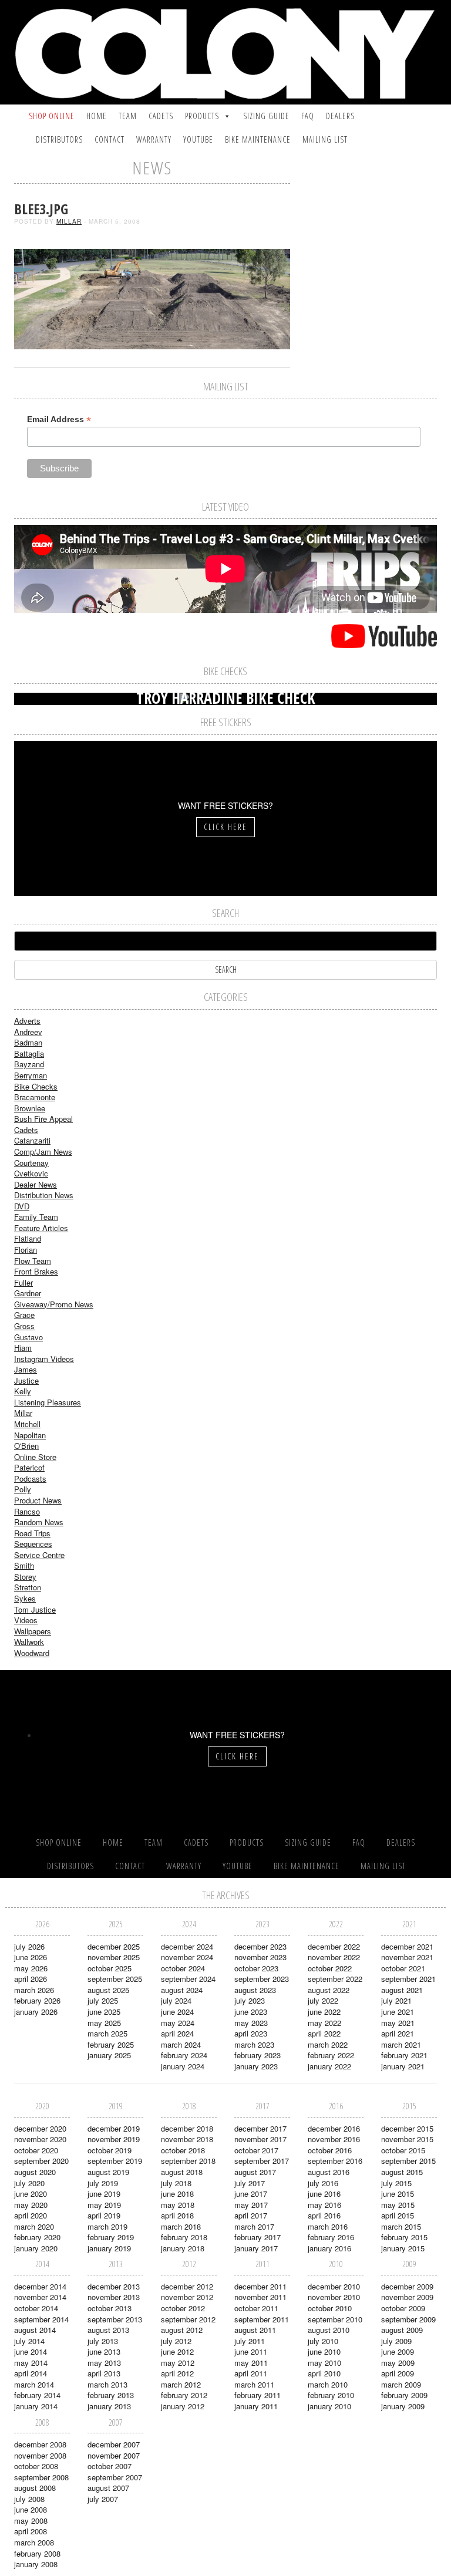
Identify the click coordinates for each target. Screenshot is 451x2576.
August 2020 (35, 2172)
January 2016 (329, 2248)
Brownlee (30, 1108)
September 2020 (41, 2161)
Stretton (28, 1587)
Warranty (154, 139)
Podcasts (30, 1478)
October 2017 (256, 2150)
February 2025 (111, 2044)
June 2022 (324, 2012)
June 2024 (177, 2012)
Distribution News (44, 1195)
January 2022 (329, 2066)
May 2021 (398, 2023)
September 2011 (262, 2319)
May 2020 (31, 2205)
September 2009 (408, 2319)
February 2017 (258, 2237)
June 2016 (324, 2194)
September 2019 (115, 2161)
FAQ (308, 116)
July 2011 (250, 2341)
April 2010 (324, 2373)
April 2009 (398, 2373)
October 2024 (183, 1968)
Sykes (25, 1598)
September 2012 (188, 2319)
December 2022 (334, 1946)
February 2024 (184, 2055)
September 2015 (408, 2161)
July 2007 (103, 2499)
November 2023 (260, 1957)
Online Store (35, 1457)
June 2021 (398, 2012)
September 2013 (115, 2319)
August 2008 (35, 2488)
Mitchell (27, 1424)
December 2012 (187, 2286)
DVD (22, 1206)
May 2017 (251, 2205)
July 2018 (176, 2183)
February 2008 (37, 2553)
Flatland (28, 1238)
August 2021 (402, 1990)
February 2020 (37, 2237)
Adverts (27, 1021)
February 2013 (111, 2395)
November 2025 (114, 1957)
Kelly (23, 1391)
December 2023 (260, 1946)
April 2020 (31, 2215)
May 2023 (251, 2023)
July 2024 (176, 2000)
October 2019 (110, 2150)
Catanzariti (32, 1140)
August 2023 (255, 1990)
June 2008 (31, 2509)
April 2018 (177, 2215)
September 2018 (188, 2161)
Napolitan (30, 1435)
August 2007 (108, 2488)
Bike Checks (36, 1086)
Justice (26, 1380)
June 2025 (104, 2012)
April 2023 (251, 2033)
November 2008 (40, 2455)
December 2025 (114, 1946)
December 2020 (40, 2128)
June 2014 (31, 2351)
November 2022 (334, 1957)
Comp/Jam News (43, 1152)
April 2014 (31, 2373)
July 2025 (103, 2000)
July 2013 (103, 2341)
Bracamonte (35, 1097)
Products (202, 116)
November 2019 (114, 2139)
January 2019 (109, 2248)
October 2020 (36, 2150)
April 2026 (31, 1979)
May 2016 (324, 2205)
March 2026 (34, 1990)
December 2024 (187, 1946)
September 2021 (408, 1979)
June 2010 (324, 2351)
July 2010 (323, 2341)
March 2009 (401, 2384)
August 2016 (329, 2172)
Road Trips (32, 1533)
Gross (24, 1326)
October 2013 (110, 2308)
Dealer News (36, 1184)
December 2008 (40, 2444)
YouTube (198, 139)
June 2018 (177, 2194)
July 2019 (103, 2183)
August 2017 (255, 2172)
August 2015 (402, 2172)
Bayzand (29, 1064)
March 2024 (181, 2044)
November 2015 (407, 2139)
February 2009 (404, 2395)
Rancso (27, 1511)
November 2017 (260, 2139)
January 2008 (36, 2564)
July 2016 (323, 2183)
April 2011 (251, 2373)
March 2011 (254, 2384)
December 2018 (187, 2128)
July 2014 (29, 2341)
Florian (26, 1250)
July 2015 (396, 2183)
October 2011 (256, 2308)
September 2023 (262, 1979)
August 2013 (108, 2330)
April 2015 (398, 2215)
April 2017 (251, 2215)
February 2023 (258, 2055)
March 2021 (401, 2044)
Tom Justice (35, 1609)
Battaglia (29, 1053)
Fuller (23, 1282)
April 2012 (177, 2373)
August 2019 (108, 2172)
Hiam (23, 1348)
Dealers (340, 116)
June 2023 (251, 2012)
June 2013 (104, 2351)
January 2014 (36, 2406)
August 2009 (402, 2330)
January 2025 (109, 2055)
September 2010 (335, 2319)
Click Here (225, 827)
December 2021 (407, 1946)
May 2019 (104, 2205)
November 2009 (407, 2297)
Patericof (29, 1467)
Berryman (31, 1075)
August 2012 (182, 2330)
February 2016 (331, 2237)
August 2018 (182, 2172)
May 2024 (178, 2023)
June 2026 (31, 1957)
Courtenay (31, 1163)
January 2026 (36, 2012)
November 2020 (40, 2139)
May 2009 (398, 2363)
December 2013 (114, 2286)
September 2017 (262, 2161)
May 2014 (31, 2363)
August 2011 (255, 2330)
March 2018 (181, 2226)
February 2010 (331, 2395)
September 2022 (335, 1979)
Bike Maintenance (258, 139)
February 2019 (111, 2237)
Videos (26, 1620)
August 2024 (182, 1990)
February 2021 (404, 2055)
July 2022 (323, 2000)
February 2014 (37, 2395)
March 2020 (34, 2226)
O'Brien (26, 1446)
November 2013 (114, 2297)
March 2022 (328, 2044)
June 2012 (177, 2351)
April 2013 (104, 2373)
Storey (25, 1577)
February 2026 (37, 2000)
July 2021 (396, 2000)
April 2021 (398, 2033)
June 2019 (104, 2194)
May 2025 (104, 2023)
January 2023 (256, 2066)
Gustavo (28, 1337)
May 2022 (324, 2023)
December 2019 (114, 2128)
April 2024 (177, 2033)
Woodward (32, 1653)
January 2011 (256, 2406)
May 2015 (398, 2205)
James (26, 1369)
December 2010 (334, 2286)
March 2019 (107, 2226)
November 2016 (334, 2139)
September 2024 (188, 1979)
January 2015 (403, 2248)
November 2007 (114, 2455)
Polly (23, 1489)
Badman (28, 1042)
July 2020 (29, 2183)
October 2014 (36, 2308)
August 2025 (108, 1990)
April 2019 (104, 2215)
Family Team (36, 1217)
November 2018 (187, 2139)
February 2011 (258, 2395)
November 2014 (40, 2297)
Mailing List (325, 139)
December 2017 (260, 2128)
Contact (110, 139)
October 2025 (110, 1968)
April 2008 (31, 2531)
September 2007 (115, 2477)
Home (97, 116)
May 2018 (178, 2205)
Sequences (33, 1544)
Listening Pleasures (48, 1402)
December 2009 (407, 2286)
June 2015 (398, 2194)
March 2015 (401, 2226)
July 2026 (29, 1946)
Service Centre (39, 1555)
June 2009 (398, 2351)
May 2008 (31, 2521)
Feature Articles (41, 1228)
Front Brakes (36, 1271)
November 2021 (407, 1957)
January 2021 (403, 2066)
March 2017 (254, 2226)
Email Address (59, 419)
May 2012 (178, 2363)
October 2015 (403, 2150)
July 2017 (250, 2183)
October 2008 (36, 2466)
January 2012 (183, 2406)
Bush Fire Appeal (43, 1119)
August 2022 (329, 1990)
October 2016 (330, 2150)
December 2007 (114, 2444)
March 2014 (34, 2384)
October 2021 (403, 1968)
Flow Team (33, 1261)
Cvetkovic (31, 1173)
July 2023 (250, 2000)
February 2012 (184, 2395)
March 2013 (107, 2384)
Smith (24, 1565)
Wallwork (29, 1642)
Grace (24, 1315)
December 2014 (40, 2286)
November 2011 (260, 2297)
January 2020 (36, 2248)
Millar (69, 221)
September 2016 (335, 2161)
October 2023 (256, 1968)
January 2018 (183, 2248)
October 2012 (183, 2308)
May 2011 (251, 2363)
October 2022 (330, 1968)
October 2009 (403, 2308)
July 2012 (176, 2341)
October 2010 (330, 2308)
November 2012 (187, 2297)
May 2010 (324, 2363)
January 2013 (109, 2406)
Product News (38, 1500)
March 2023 (254, 2044)
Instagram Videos (44, 1359)
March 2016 (328, 2226)
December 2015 (407, 2128)
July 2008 (29, 2499)
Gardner (28, 1293)
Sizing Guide (266, 116)
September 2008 (41, 2477)
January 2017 (256, 2248)
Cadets (161, 116)
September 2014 (41, 2319)
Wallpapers (33, 1631)
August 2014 (35, 2330)
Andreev (28, 1032)
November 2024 (187, 1957)
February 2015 (404, 2237)
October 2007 (110, 2466)
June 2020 (31, 2194)
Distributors (59, 139)
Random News (39, 1522)
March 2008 (34, 2542)
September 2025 (115, 1979)
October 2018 (183, 2150)
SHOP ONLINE (52, 116)
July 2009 (396, 2341)
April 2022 (324, 2033)
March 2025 (107, 2033)
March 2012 (181, 2384)
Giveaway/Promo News (54, 1304)
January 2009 (403, 2406)
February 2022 (331, 2055)
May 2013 (104, 2363)
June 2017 (251, 2194)
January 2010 (329, 2406)
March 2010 (328, 2384)
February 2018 (184, 2237)
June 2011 (251, 2351)
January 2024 (183, 2066)
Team (128, 116)
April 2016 (324, 2215)
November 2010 (334, 2297)
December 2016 (334, 2128)
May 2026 (31, 1968)
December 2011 (260, 2286)
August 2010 (329, 2330)
